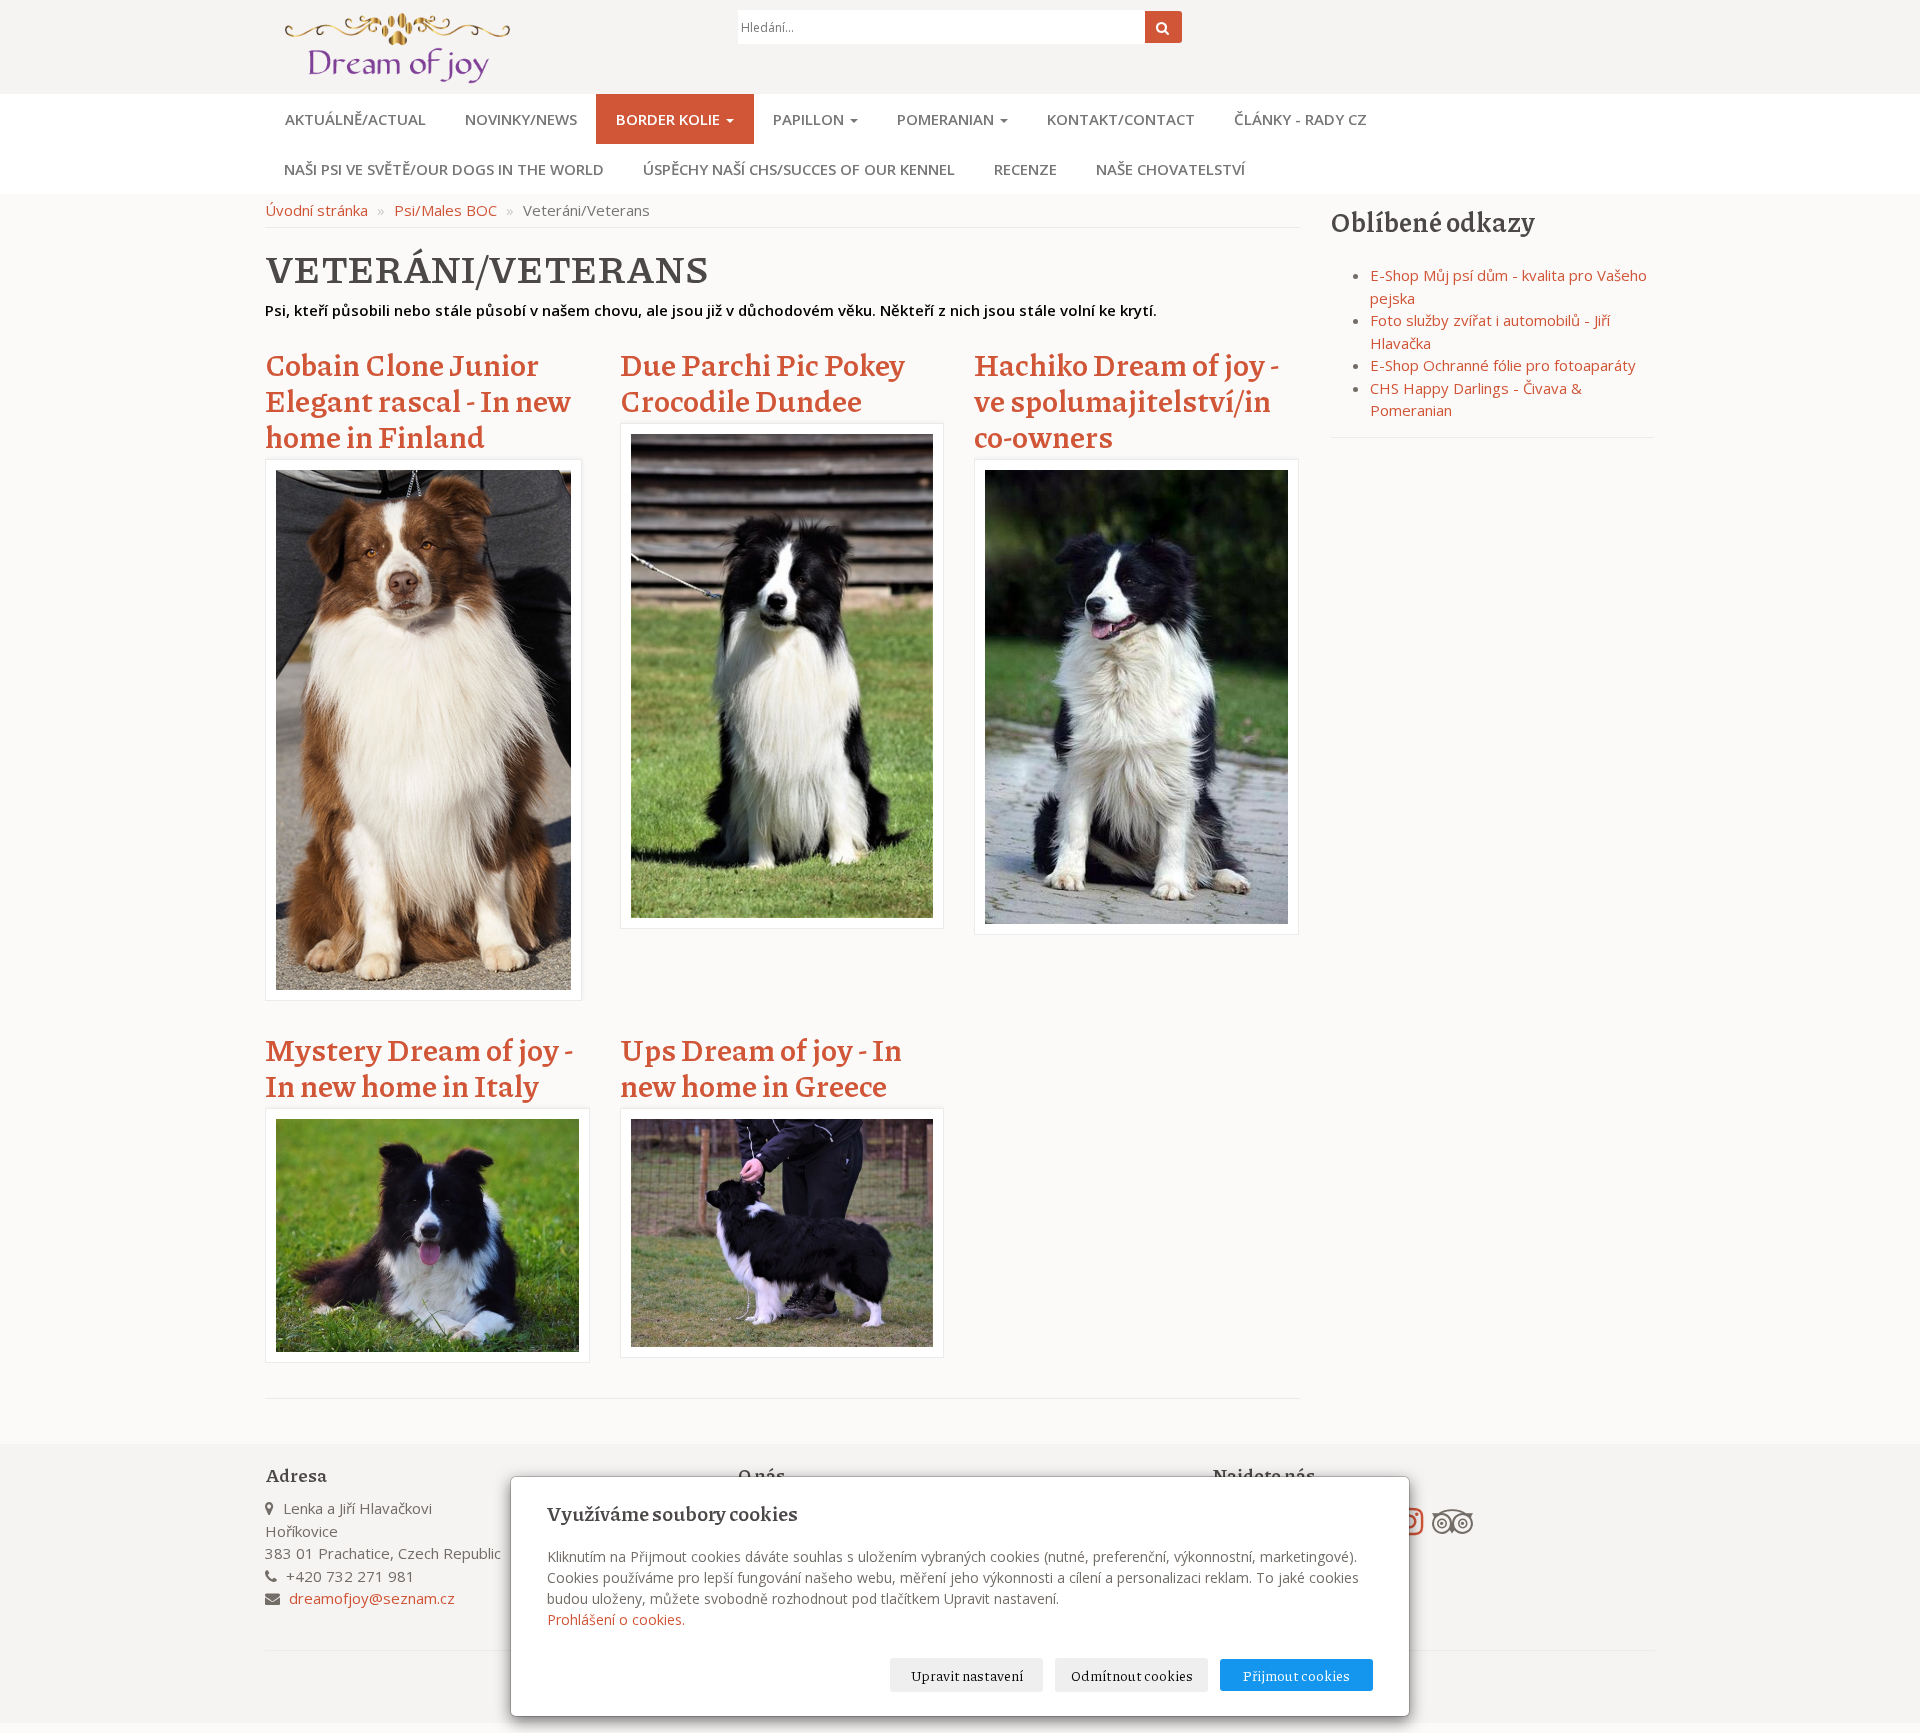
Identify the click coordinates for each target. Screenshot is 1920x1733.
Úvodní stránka (316, 210)
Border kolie (670, 119)
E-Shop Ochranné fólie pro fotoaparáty (1503, 365)
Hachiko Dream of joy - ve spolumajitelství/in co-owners (1126, 400)
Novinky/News (521, 119)
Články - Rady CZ (1300, 119)
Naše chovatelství (1170, 169)
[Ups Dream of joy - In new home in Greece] (782, 1231)
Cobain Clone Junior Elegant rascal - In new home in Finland (418, 400)
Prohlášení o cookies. (616, 1619)
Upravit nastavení (967, 1675)
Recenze (1025, 169)
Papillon (810, 119)
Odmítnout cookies (1132, 1675)
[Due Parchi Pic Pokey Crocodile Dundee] (782, 674)
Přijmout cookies (1296, 1675)
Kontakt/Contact (1121, 119)
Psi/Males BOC (445, 210)
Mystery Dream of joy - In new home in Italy (419, 1067)
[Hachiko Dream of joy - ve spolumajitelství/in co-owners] (1136, 695)
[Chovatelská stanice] (486, 47)
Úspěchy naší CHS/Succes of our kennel (799, 169)
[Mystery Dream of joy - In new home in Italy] (427, 1234)
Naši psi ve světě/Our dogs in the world (444, 169)
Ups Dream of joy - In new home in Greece (761, 1067)
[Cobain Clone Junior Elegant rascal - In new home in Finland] (423, 728)
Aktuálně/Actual (355, 119)
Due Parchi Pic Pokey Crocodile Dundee (762, 382)
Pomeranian (947, 119)
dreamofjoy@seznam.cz (372, 1598)
